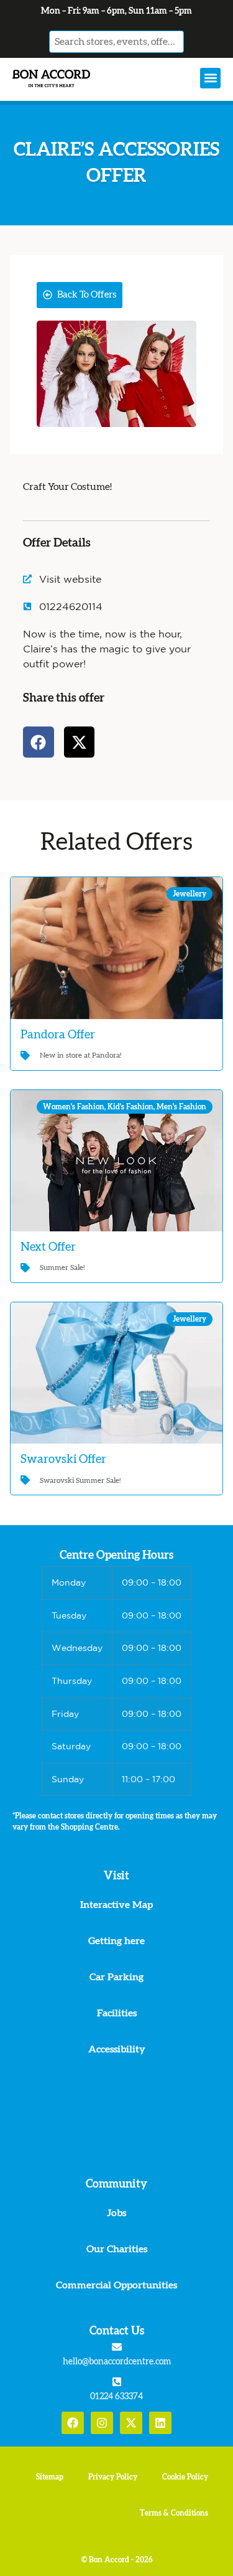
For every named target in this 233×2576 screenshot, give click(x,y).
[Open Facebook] (73, 2423)
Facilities (117, 2013)
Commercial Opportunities (116, 2285)
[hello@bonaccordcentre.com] (117, 2347)
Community (116, 2184)
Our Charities (117, 2249)
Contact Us (117, 2331)
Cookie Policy (185, 2477)
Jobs (116, 2213)
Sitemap (50, 2477)
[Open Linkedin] (160, 2423)
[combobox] (117, 42)
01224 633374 (116, 2397)
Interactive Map (116, 1905)
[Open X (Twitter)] (131, 2423)
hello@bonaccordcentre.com (117, 2362)
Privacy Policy (113, 2477)
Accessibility (117, 2049)
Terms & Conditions (174, 2513)
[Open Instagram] (102, 2423)
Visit (116, 1876)
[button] (210, 78)
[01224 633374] (117, 2382)
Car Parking (116, 1977)
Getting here (116, 1941)
